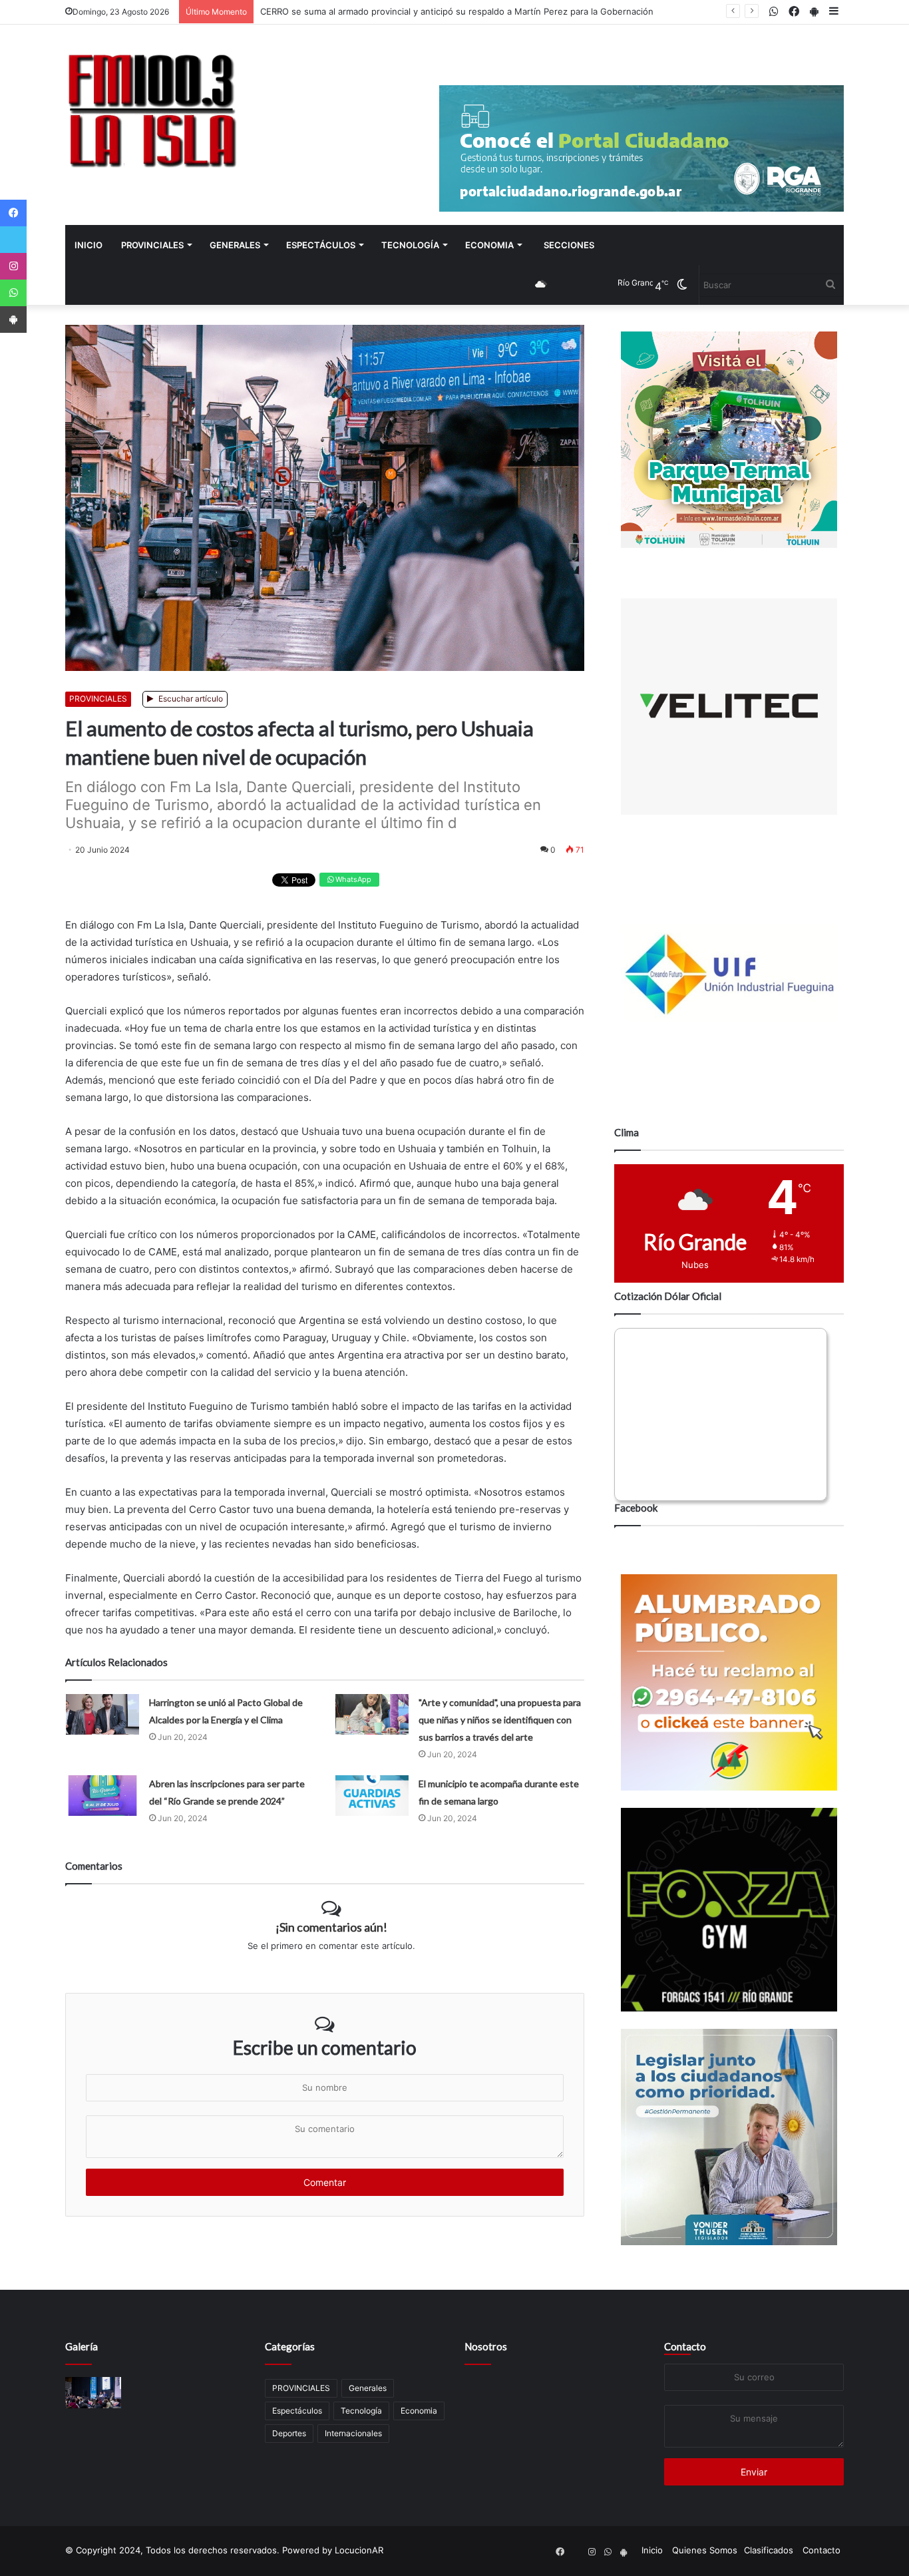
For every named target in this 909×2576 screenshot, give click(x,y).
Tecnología (410, 245)
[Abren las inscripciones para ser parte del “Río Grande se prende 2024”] (102, 1796)
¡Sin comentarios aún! (331, 1927)
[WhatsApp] (13, 293)
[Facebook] (13, 213)
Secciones (569, 245)
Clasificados (769, 2550)
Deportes (289, 2433)
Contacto (685, 2346)
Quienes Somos (705, 2550)
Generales (235, 245)
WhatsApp (352, 879)
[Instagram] (13, 266)
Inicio (89, 245)
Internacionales (353, 2433)
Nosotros (486, 2346)
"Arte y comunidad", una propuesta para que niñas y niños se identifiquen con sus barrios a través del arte (500, 1720)
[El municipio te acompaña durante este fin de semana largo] (372, 1796)
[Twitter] (13, 240)
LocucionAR (359, 2550)
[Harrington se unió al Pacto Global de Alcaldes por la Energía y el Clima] (102, 1714)
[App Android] (13, 320)
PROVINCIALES (152, 245)
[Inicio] (152, 110)
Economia (489, 245)
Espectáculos (321, 245)
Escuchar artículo (190, 699)
